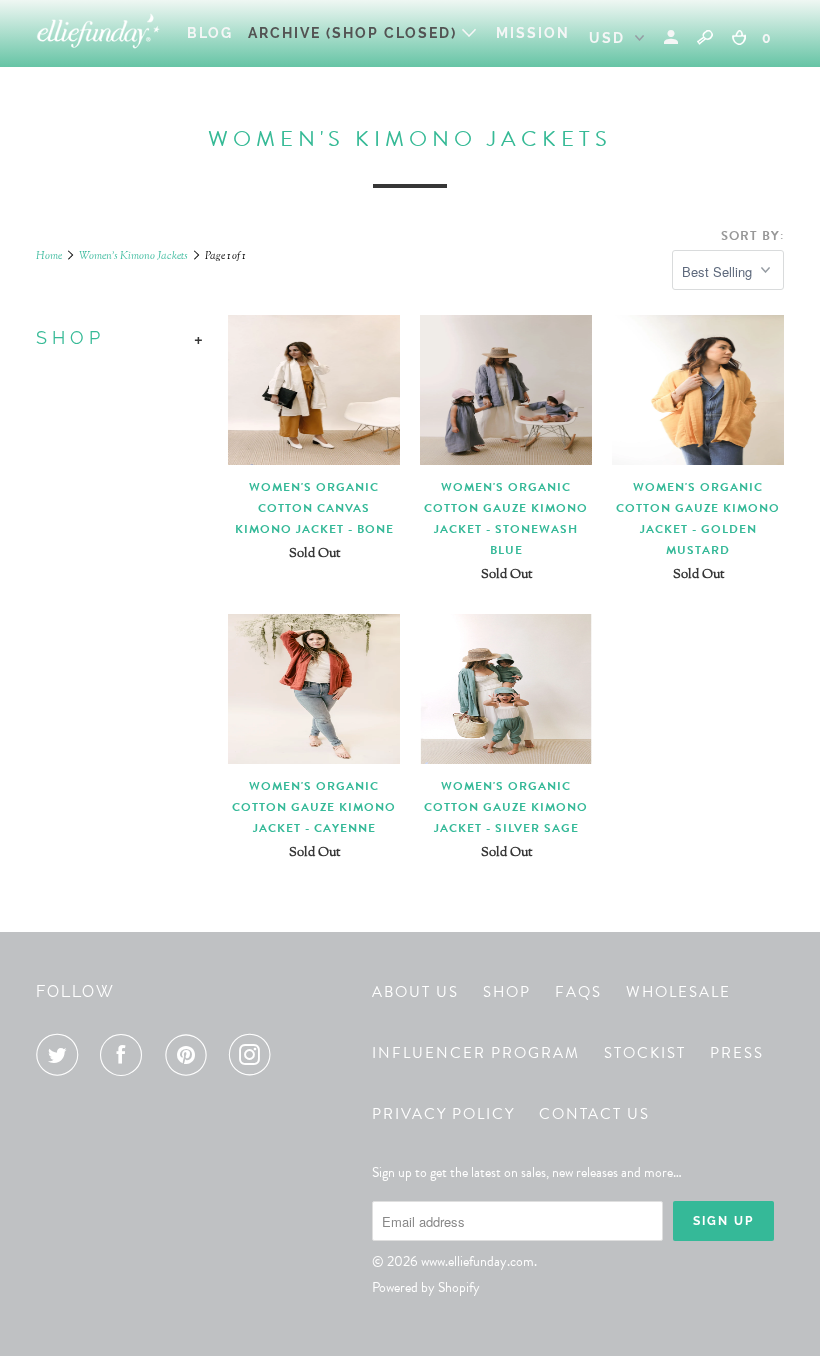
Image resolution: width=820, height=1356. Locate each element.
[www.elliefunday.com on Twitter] (61, 1055)
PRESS (737, 1053)
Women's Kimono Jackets (133, 256)
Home (49, 256)
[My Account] (673, 37)
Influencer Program (476, 1053)
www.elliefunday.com (477, 1261)
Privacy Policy (443, 1114)
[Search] (704, 37)
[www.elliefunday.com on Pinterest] (190, 1055)
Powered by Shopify (426, 1287)
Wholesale (678, 992)
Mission (533, 33)
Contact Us (594, 1114)
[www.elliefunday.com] (98, 33)
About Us (415, 992)
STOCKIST (645, 1053)
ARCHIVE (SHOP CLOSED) (355, 33)
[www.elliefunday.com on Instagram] (254, 1055)
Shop (507, 992)
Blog (210, 33)
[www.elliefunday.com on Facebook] (125, 1055)
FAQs (578, 992)
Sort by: (752, 236)
